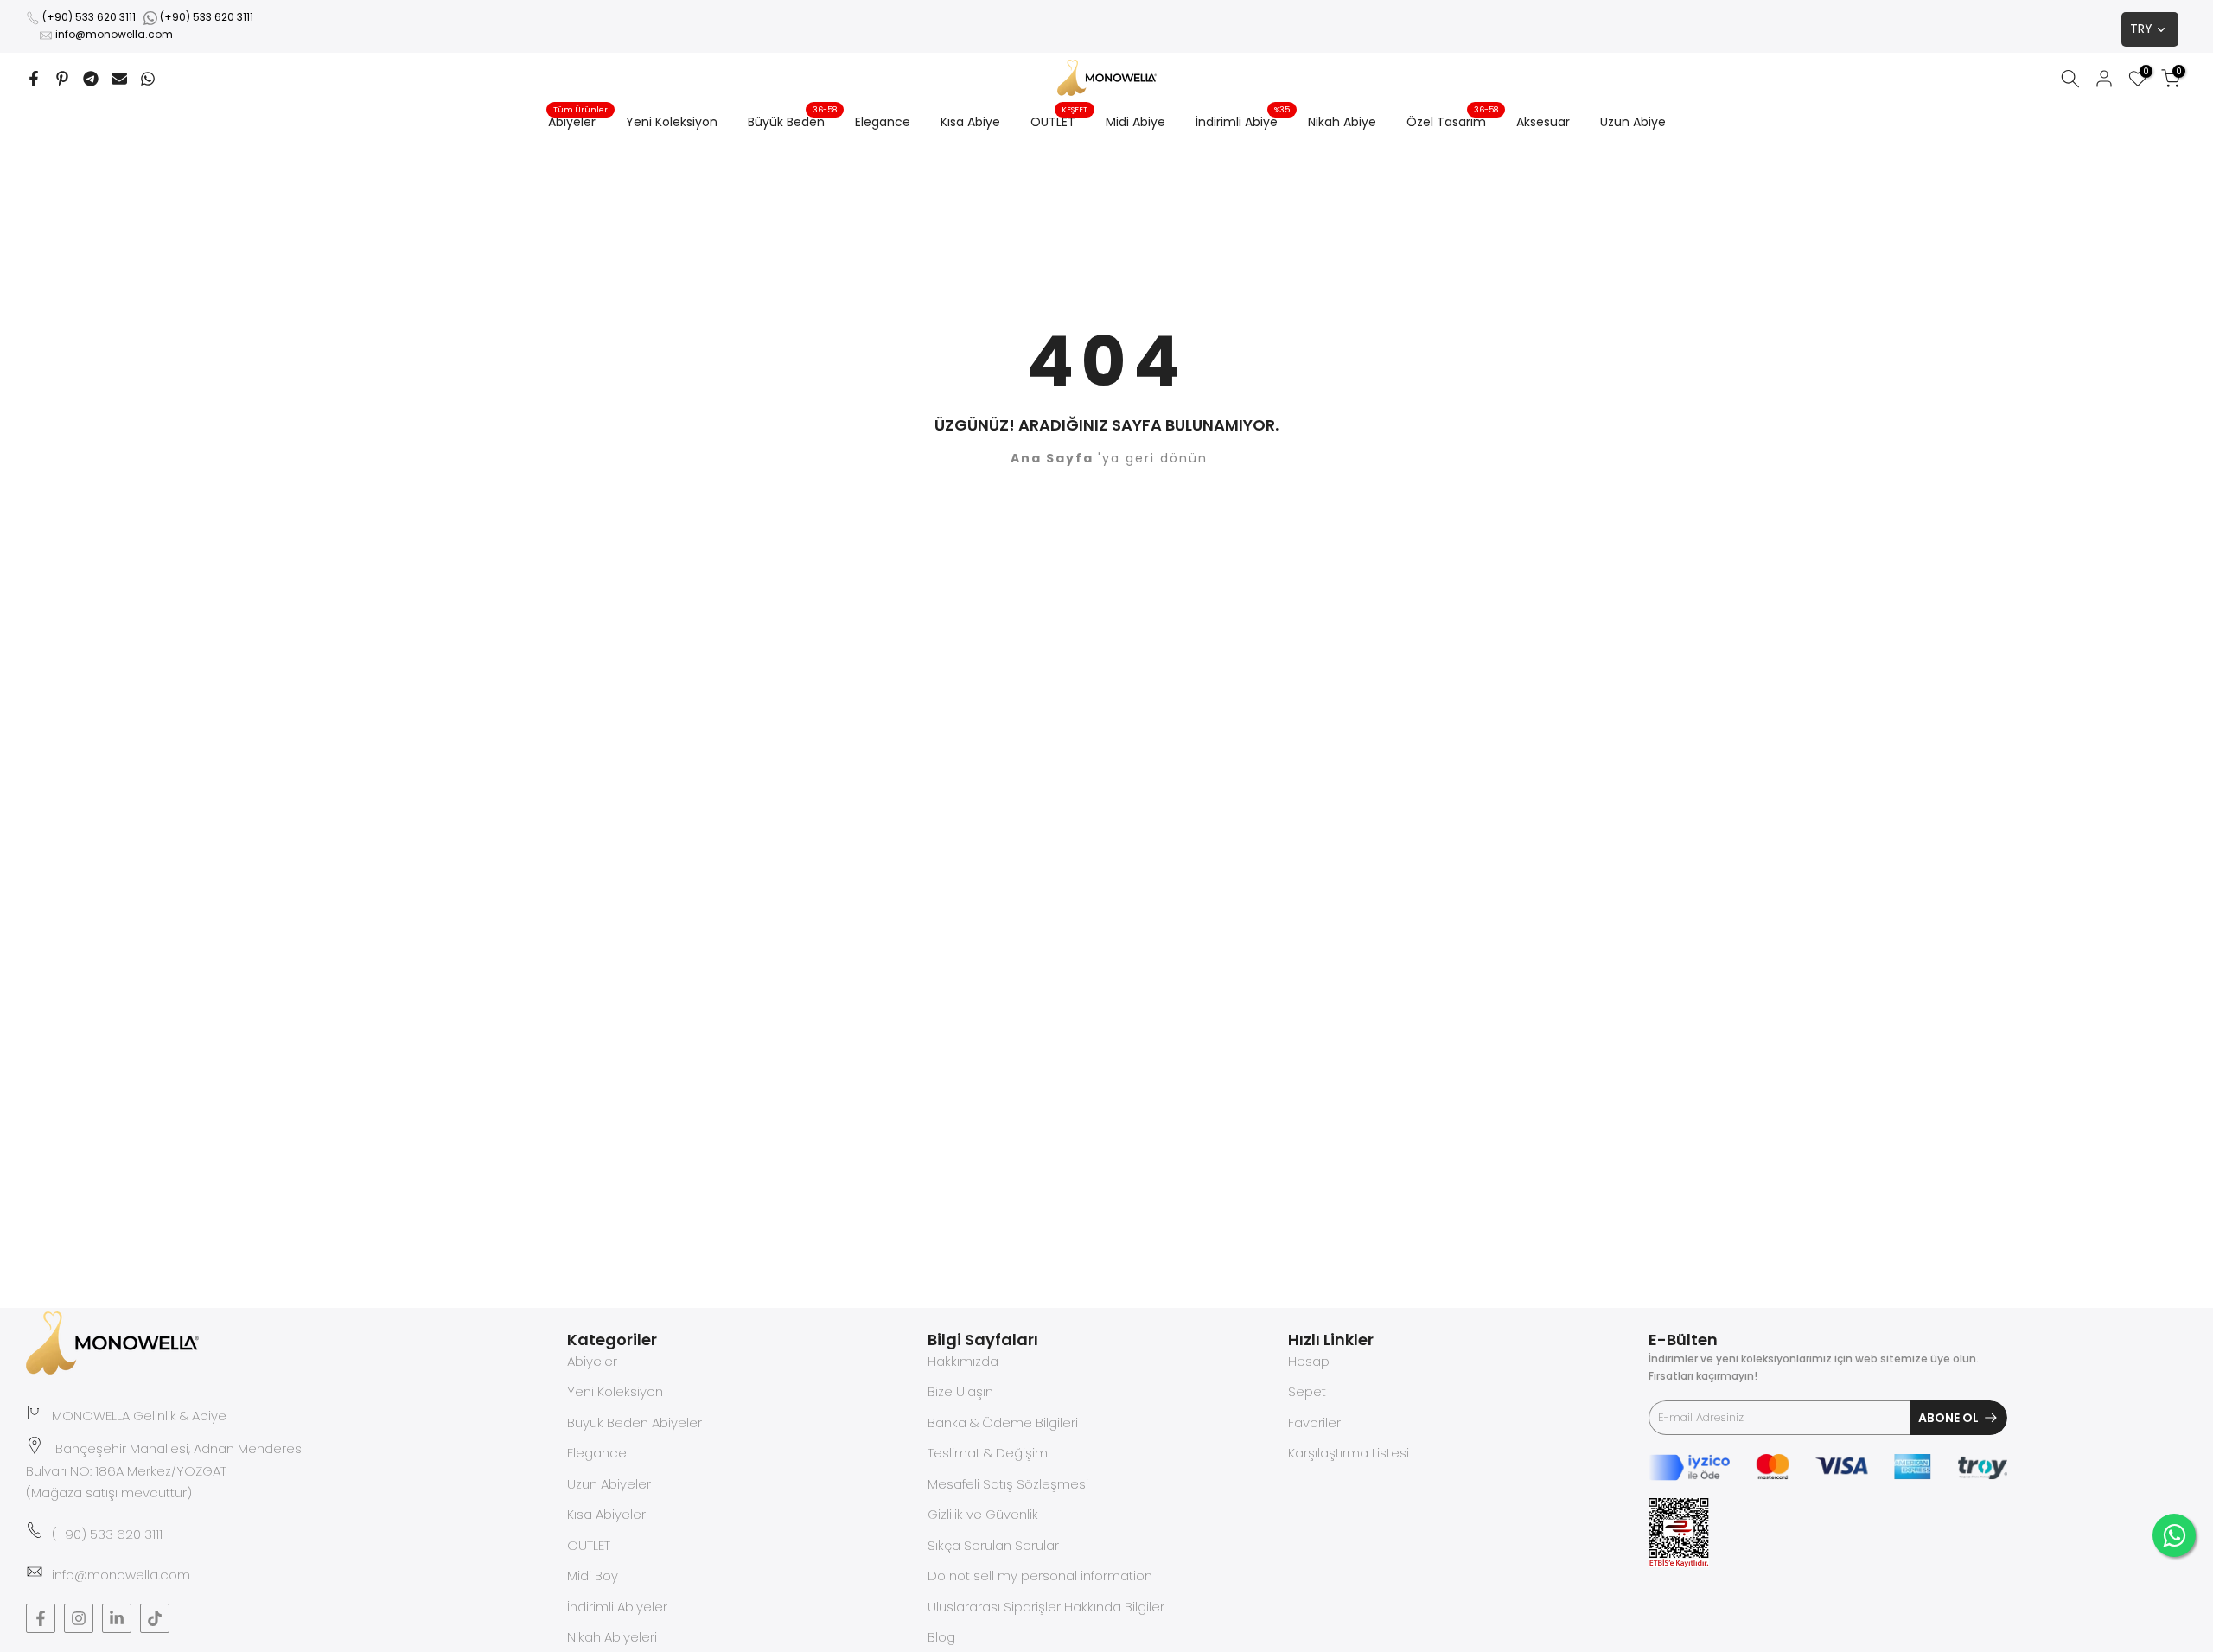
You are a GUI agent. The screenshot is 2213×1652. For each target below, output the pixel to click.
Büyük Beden (793, 121)
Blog (941, 1638)
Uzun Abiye (1633, 122)
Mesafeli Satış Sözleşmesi (1008, 1484)
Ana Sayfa (1052, 458)
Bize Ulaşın (960, 1392)
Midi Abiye (1135, 122)
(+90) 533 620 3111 (89, 17)
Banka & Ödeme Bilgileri (1003, 1422)
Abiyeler (578, 121)
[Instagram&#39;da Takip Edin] (79, 1618)
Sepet (1307, 1392)
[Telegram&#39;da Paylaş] (91, 79)
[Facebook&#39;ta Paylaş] (34, 79)
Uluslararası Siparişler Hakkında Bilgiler (1046, 1607)
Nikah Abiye (1342, 122)
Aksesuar (1543, 122)
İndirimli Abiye (1243, 121)
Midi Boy (593, 1576)
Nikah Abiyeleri (612, 1638)
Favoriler (1314, 1422)
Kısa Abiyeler (606, 1515)
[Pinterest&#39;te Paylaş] (62, 79)
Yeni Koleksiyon (672, 122)
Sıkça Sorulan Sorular (993, 1545)
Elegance (883, 122)
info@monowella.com (114, 34)
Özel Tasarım (1453, 121)
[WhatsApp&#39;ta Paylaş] (148, 79)
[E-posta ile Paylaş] (119, 79)
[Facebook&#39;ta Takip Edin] (41, 1618)
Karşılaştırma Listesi (1349, 1454)
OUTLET (1059, 121)
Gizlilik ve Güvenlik (983, 1515)
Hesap (1309, 1361)
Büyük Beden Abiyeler (635, 1422)
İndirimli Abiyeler (617, 1607)
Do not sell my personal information (1040, 1576)
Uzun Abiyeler (609, 1484)
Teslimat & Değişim (988, 1454)
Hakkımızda (963, 1361)
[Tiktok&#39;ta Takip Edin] (155, 1618)
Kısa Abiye (970, 122)
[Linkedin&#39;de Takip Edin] (117, 1618)
